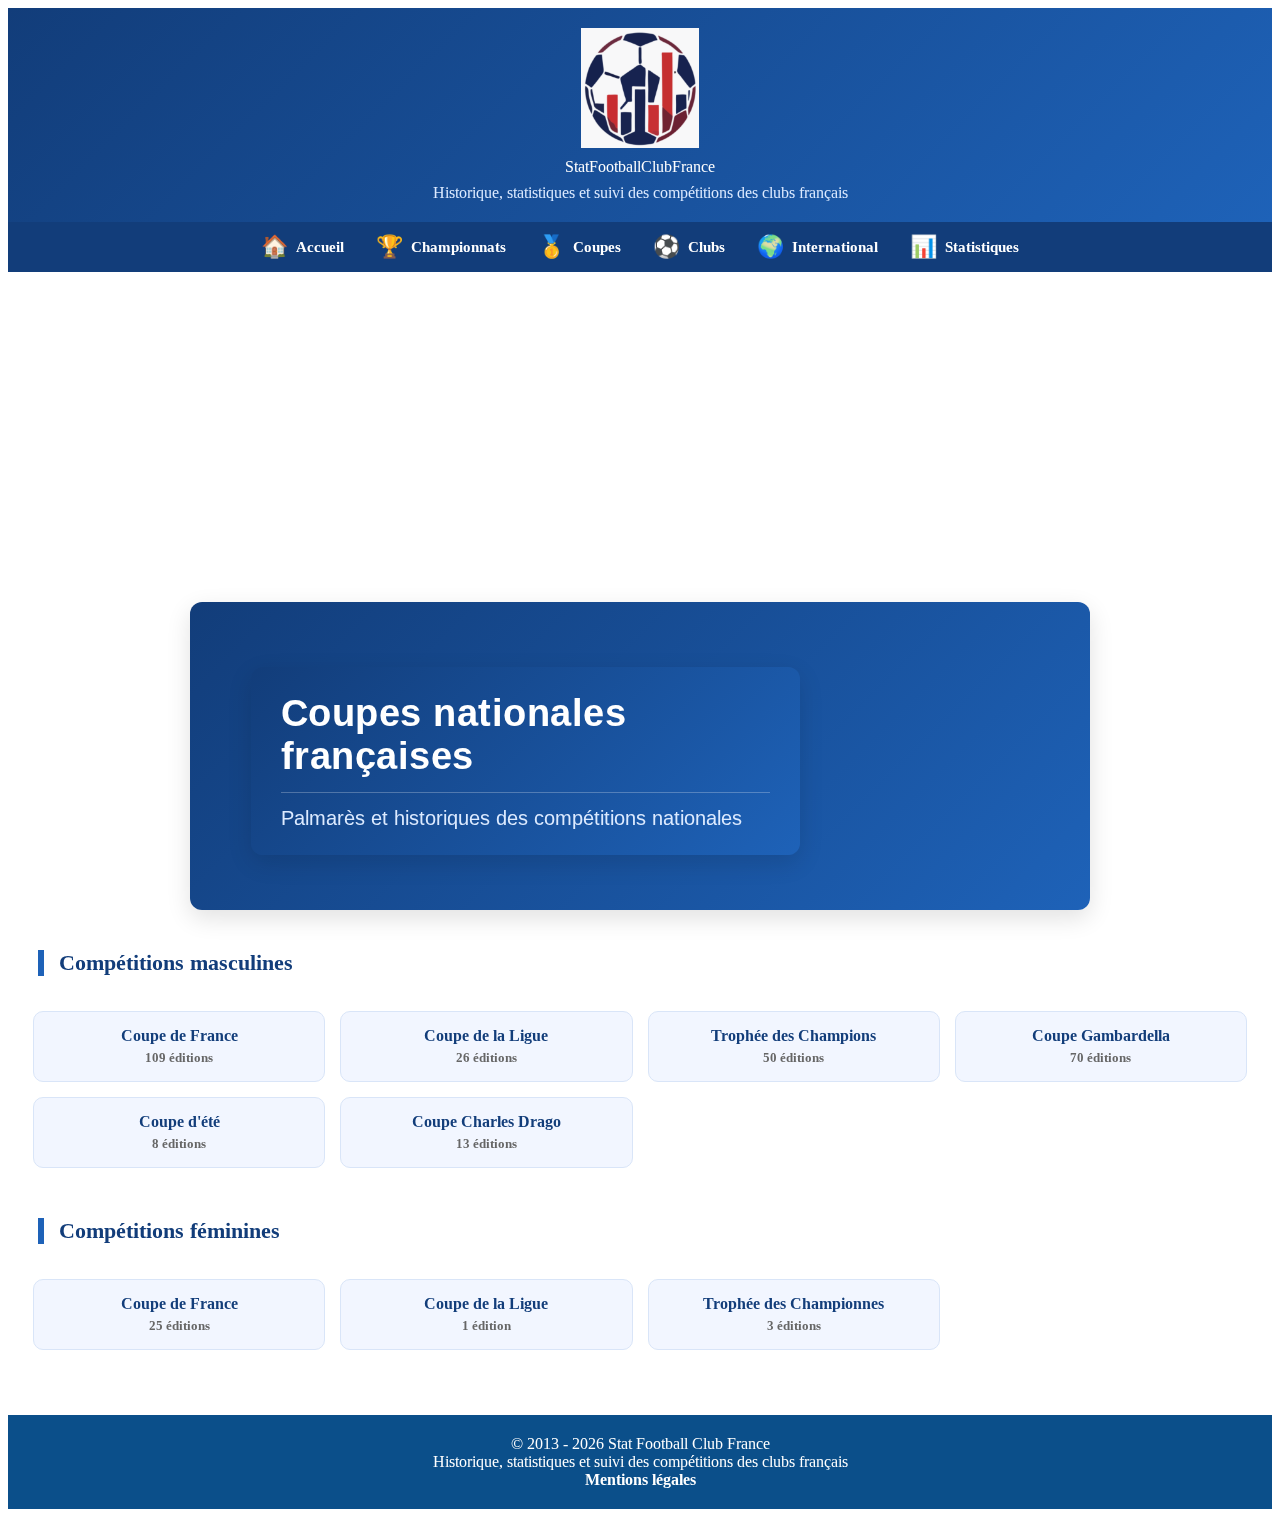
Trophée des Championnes (793, 1314)
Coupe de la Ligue (486, 1046)
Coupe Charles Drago (486, 1132)
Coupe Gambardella (1101, 1046)
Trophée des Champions (793, 1046)
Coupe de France (179, 1046)
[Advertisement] (640, 422)
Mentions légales (640, 1479)
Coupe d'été (179, 1132)
